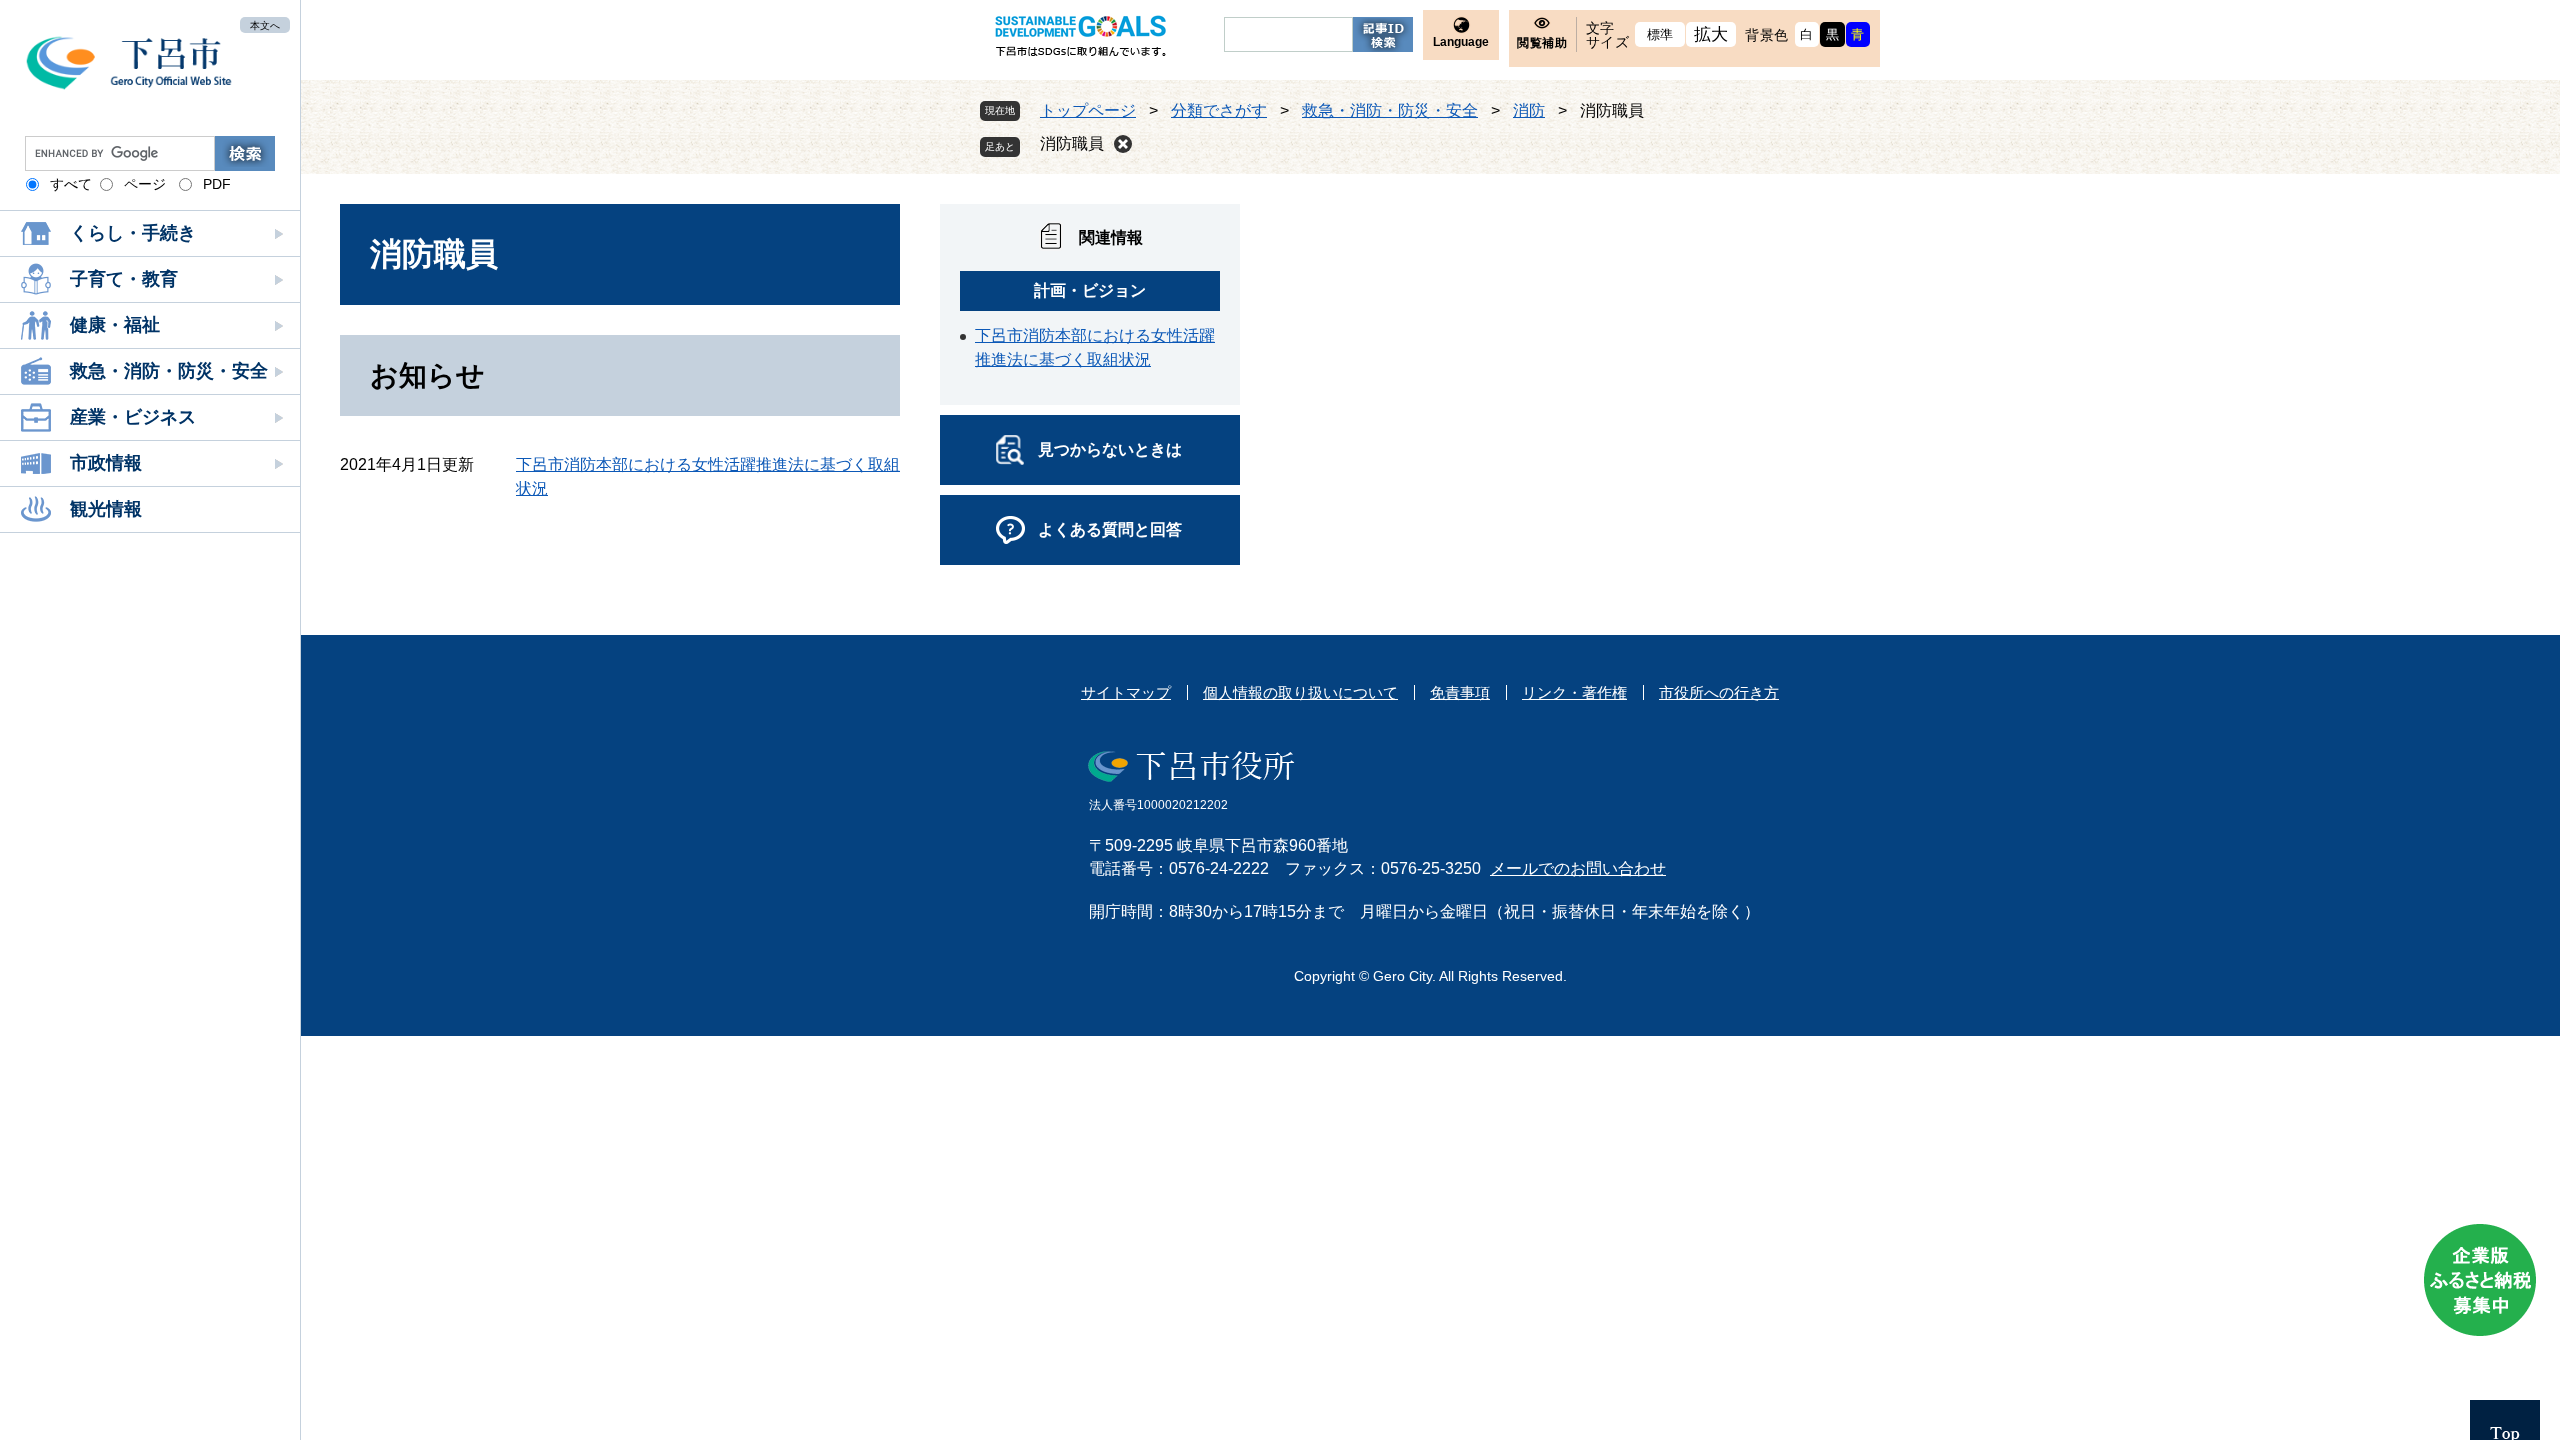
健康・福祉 (115, 325)
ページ (145, 184)
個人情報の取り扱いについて (1300, 692)
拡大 (1711, 34)
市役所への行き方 (1719, 692)
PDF (217, 184)
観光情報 (106, 509)
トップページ (1088, 110)
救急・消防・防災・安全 (169, 371)
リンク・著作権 (1574, 692)
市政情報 (106, 463)
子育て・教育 (124, 279)
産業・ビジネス (133, 417)
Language (1461, 42)
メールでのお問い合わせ (1578, 868)
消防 (1529, 110)
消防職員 (1072, 143)
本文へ (265, 24)
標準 (1660, 34)
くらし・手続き (133, 233)
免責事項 (1460, 692)
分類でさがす (1219, 110)
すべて (71, 184)
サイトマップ (1126, 692)
